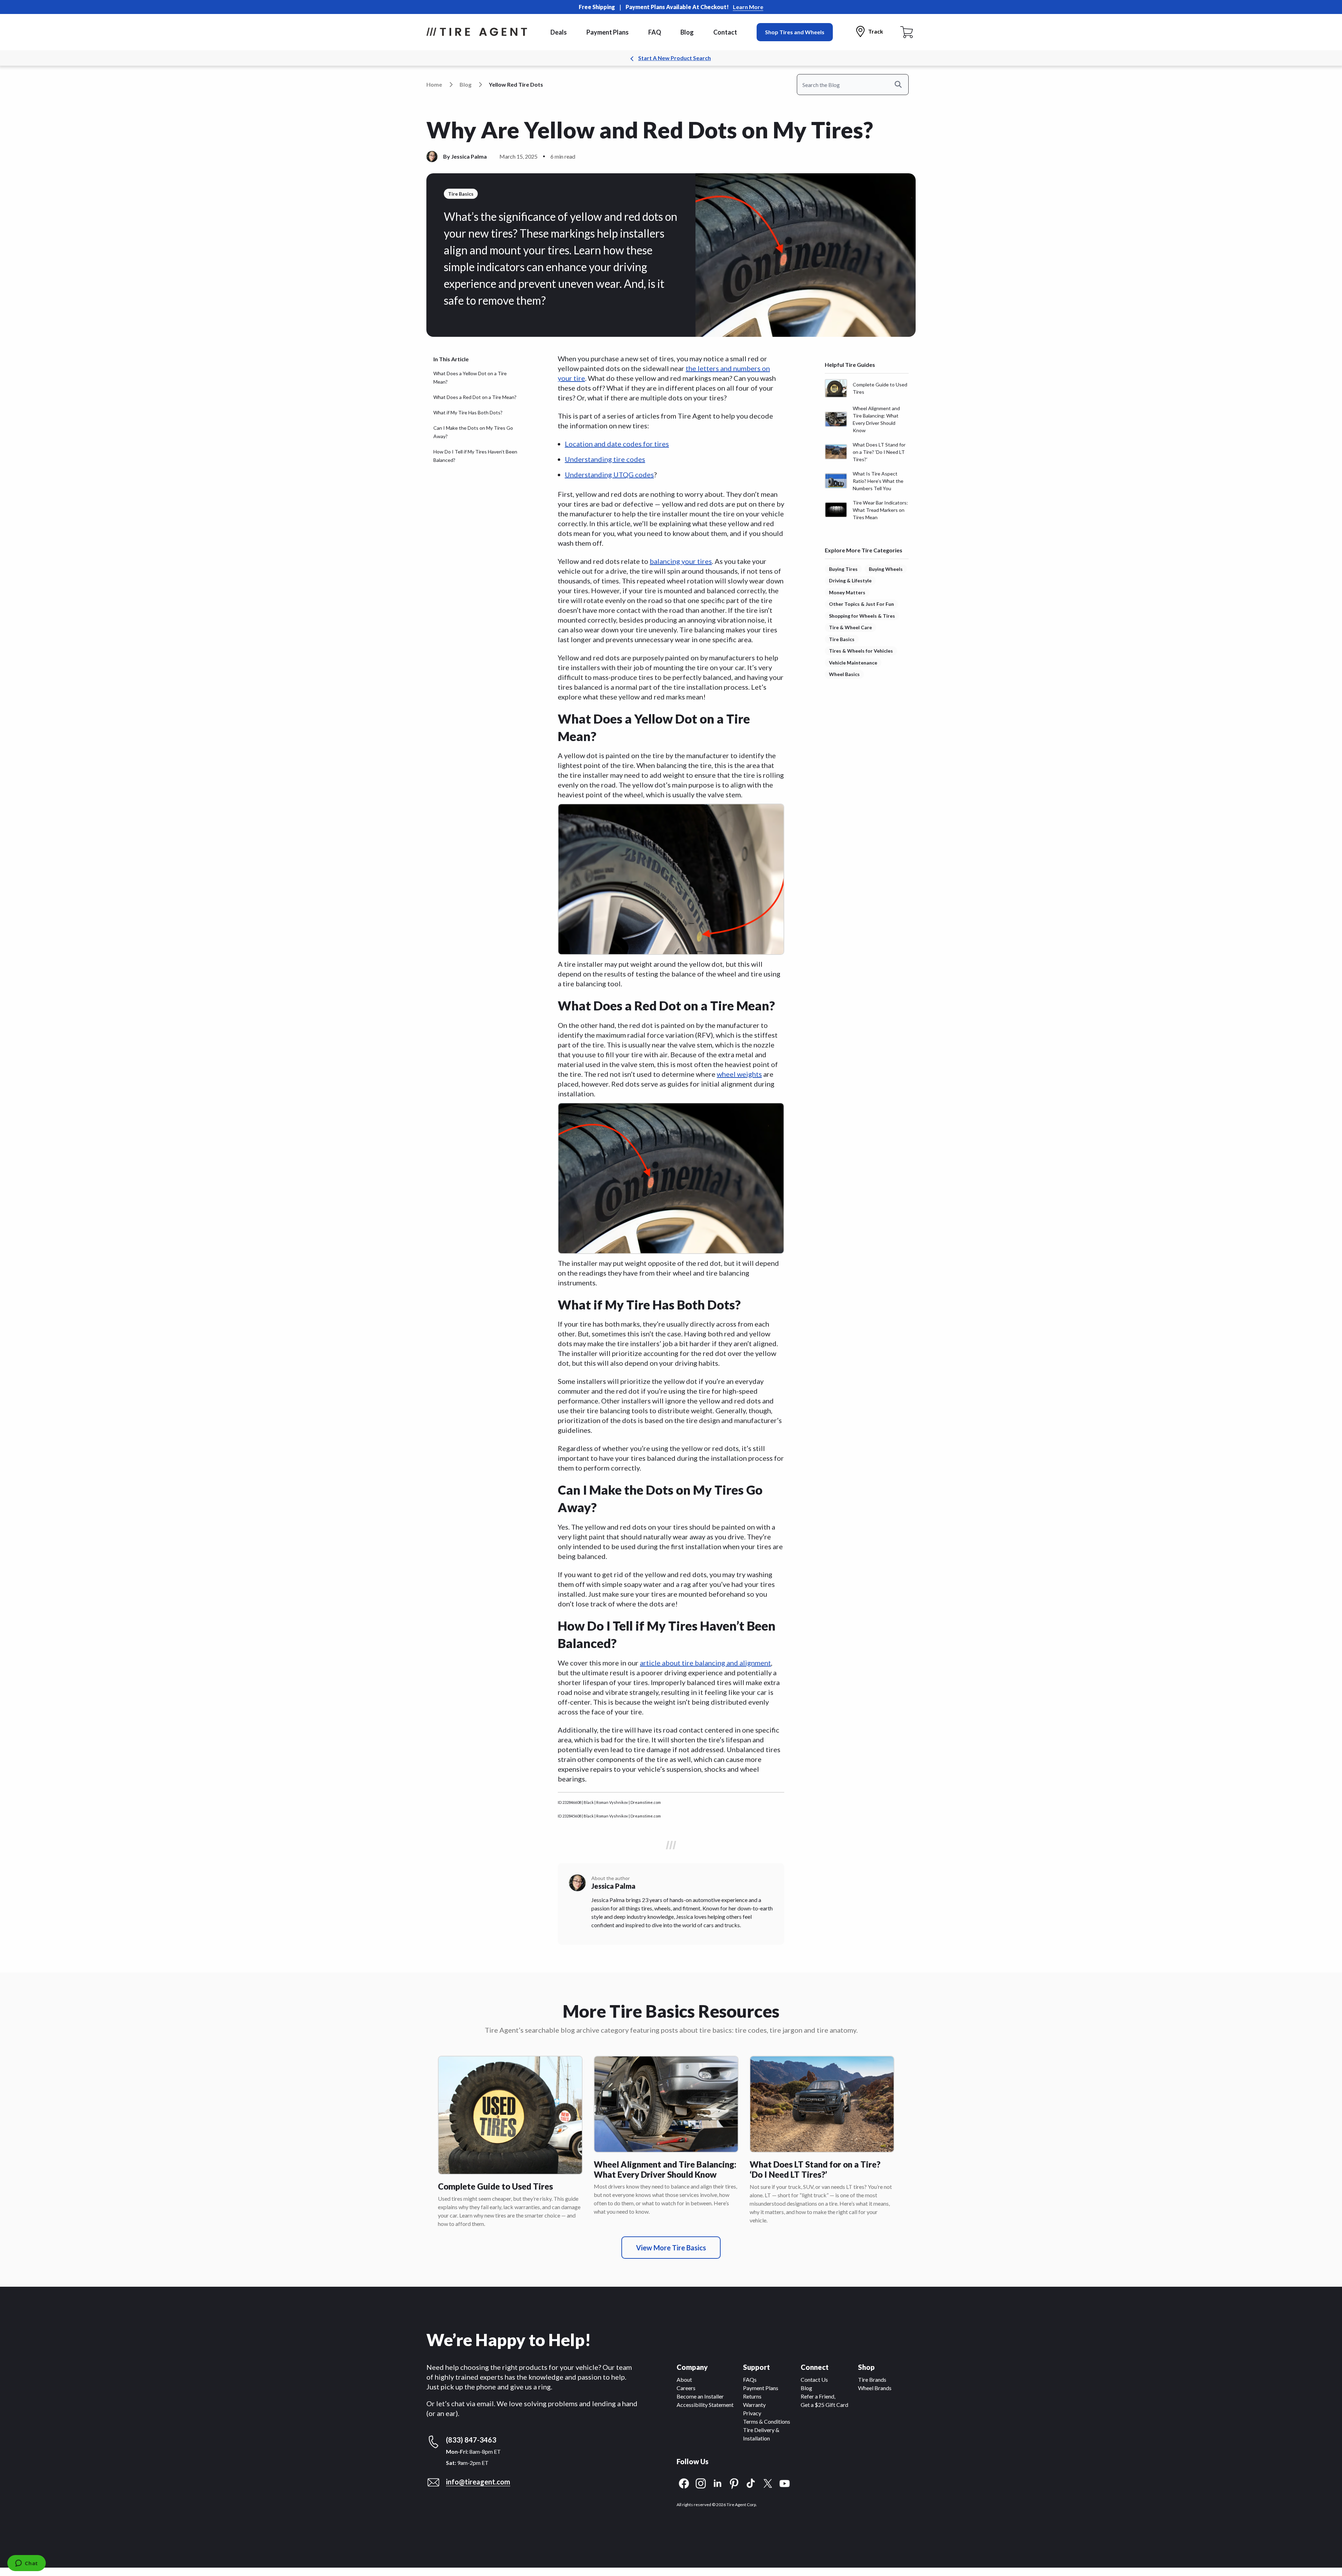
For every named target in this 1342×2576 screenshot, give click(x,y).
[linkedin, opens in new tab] (717, 2483)
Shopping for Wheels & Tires (862, 616)
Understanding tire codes (605, 459)
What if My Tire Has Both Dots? (468, 412)
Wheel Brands (875, 2388)
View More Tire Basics (671, 2248)
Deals (559, 32)
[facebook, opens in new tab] (684, 2483)
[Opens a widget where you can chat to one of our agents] (26, 2564)
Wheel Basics (844, 674)
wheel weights (739, 1074)
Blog (687, 32)
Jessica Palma (469, 156)
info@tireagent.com (478, 2482)
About (684, 2379)
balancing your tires (681, 561)
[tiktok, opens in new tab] (751, 2483)
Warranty (754, 2405)
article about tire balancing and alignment (705, 1663)
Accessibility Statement (705, 2405)
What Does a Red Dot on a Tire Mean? (475, 397)
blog (466, 84)
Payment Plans (608, 32)
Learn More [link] (748, 7)
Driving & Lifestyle (850, 580)
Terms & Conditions (767, 2421)
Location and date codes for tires (617, 444)
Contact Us (814, 2379)
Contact (725, 32)
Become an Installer (700, 2396)
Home (434, 84)
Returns (752, 2396)
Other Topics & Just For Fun (861, 604)
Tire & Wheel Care (850, 627)
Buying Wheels (886, 569)
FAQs (750, 2379)
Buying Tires (843, 569)
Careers (686, 2388)
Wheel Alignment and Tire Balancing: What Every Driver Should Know (665, 2169)
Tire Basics (842, 639)
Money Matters (847, 592)
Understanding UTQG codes (609, 474)
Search (902, 84)
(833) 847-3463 (471, 2440)
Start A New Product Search (674, 58)
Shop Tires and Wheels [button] (795, 32)
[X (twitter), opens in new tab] (768, 2483)
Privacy (752, 2413)
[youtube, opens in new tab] (785, 2483)
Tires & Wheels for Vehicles (861, 651)
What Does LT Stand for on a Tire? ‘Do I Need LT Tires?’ (815, 2169)
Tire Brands (872, 2379)
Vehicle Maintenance (853, 663)
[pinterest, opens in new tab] (734, 2483)
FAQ (655, 32)
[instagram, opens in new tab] (701, 2483)
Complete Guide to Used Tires (495, 2186)
